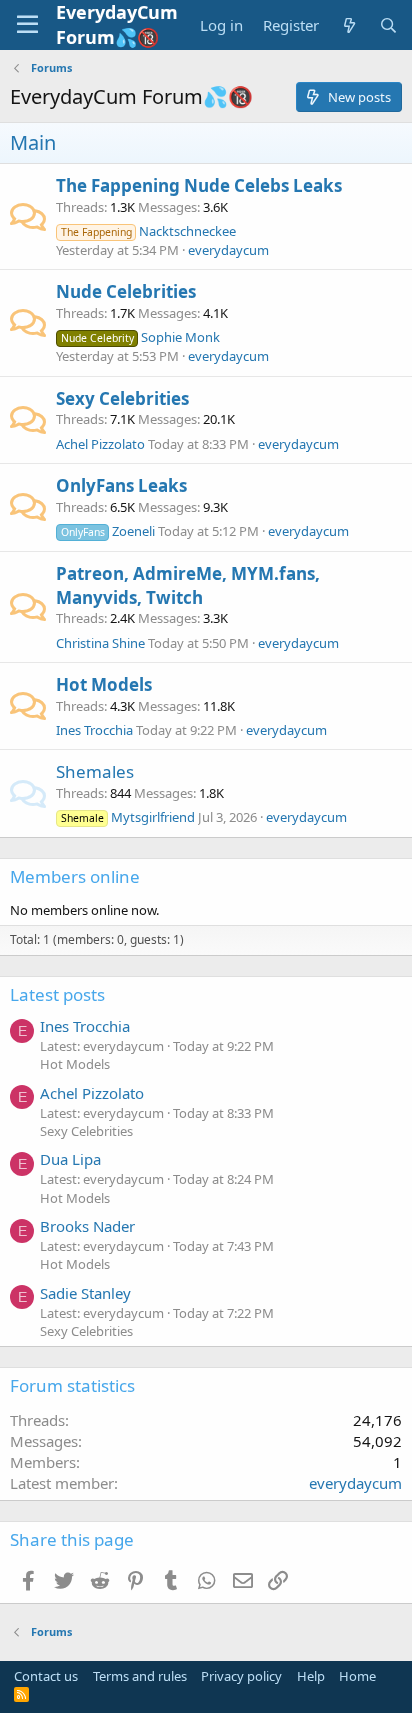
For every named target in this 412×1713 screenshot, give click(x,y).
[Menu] (27, 25)
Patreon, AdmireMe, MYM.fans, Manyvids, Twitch (188, 585)
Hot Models (104, 684)
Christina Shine (100, 643)
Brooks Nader (87, 1226)
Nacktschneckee (148, 231)
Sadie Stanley (85, 1293)
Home (357, 1676)
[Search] (388, 25)
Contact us (46, 1676)
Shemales (95, 771)
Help (311, 1676)
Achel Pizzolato (100, 444)
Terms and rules (140, 1676)
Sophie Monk (140, 337)
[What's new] (348, 25)
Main (33, 142)
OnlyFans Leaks (121, 485)
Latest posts (57, 994)
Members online (75, 876)
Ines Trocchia (94, 730)
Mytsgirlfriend (128, 817)
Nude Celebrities (126, 291)
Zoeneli (108, 531)
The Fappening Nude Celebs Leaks (199, 185)
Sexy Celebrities (122, 398)
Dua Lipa (70, 1159)
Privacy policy (241, 1676)
